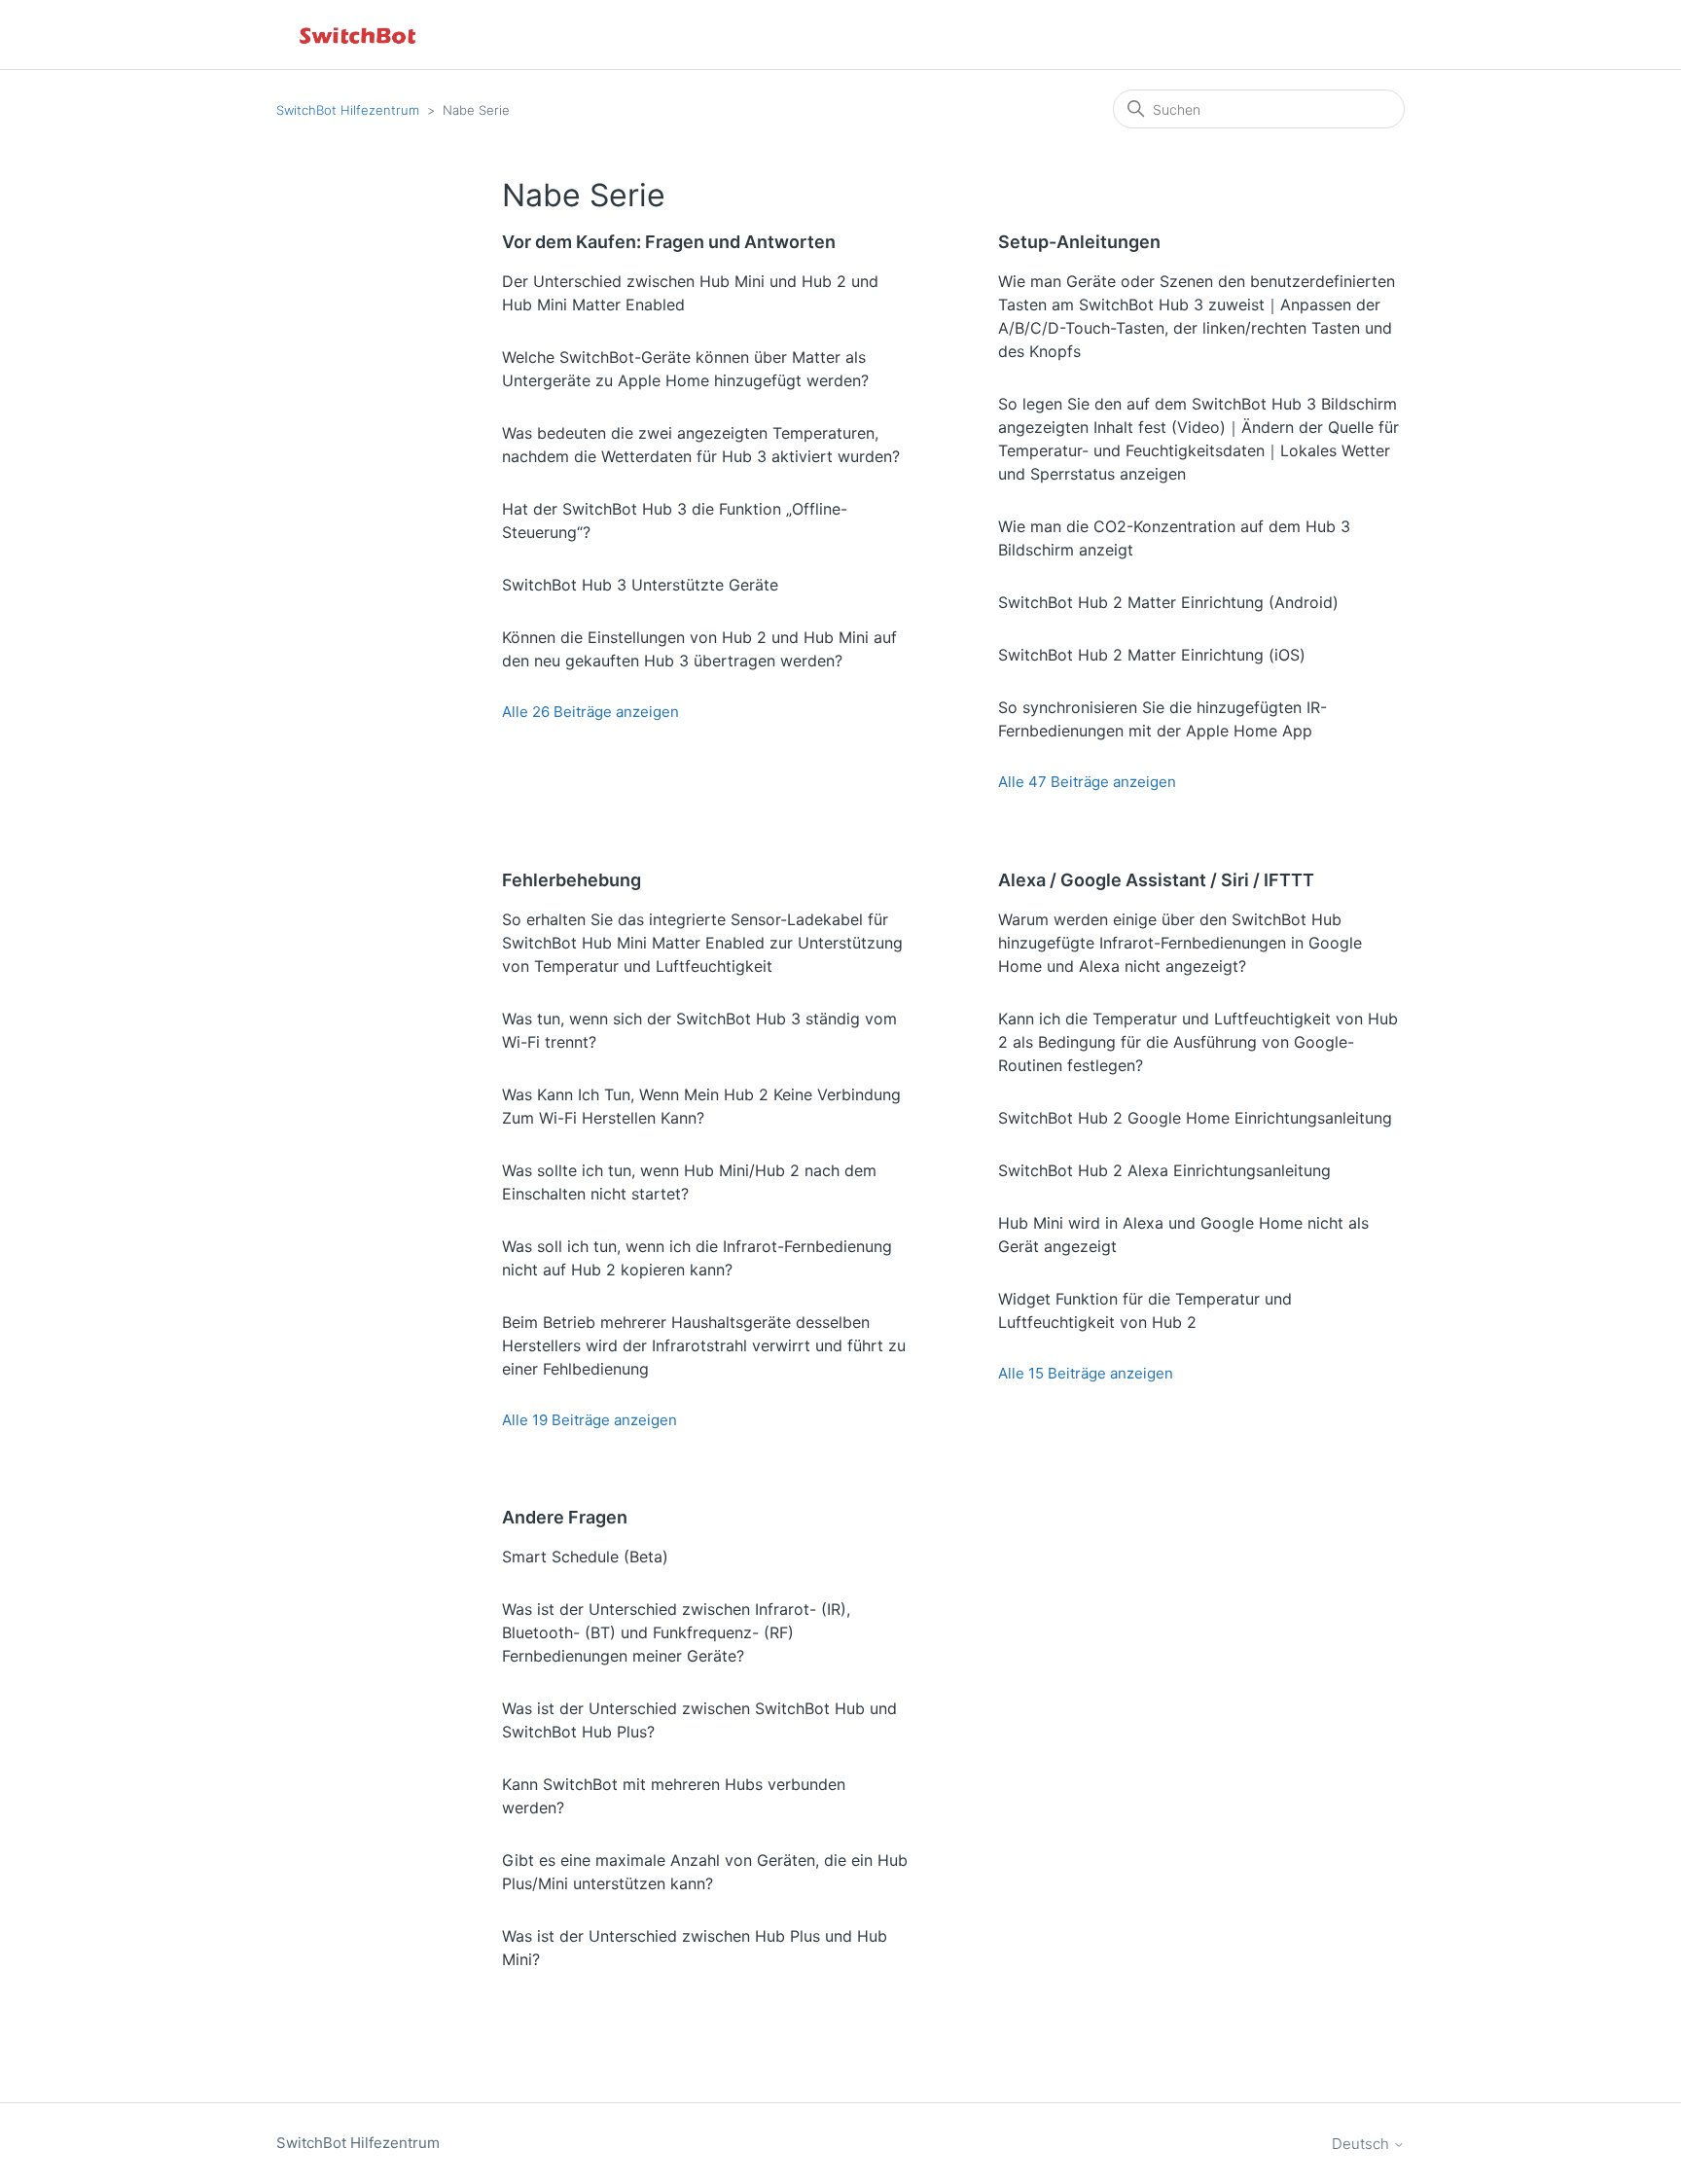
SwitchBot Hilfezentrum (348, 110)
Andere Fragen (565, 1517)
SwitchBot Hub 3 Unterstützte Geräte (640, 585)
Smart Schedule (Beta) (585, 1557)
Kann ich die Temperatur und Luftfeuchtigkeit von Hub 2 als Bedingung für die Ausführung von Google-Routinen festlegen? (1198, 1042)
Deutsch (1362, 2144)
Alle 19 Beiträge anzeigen (590, 1420)
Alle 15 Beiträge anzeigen (1086, 1373)
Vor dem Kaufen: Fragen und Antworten (669, 242)
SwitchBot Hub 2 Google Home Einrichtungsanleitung (1195, 1118)
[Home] (359, 35)
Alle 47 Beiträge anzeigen (1087, 782)
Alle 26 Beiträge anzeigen (590, 712)
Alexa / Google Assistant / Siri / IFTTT (1156, 880)
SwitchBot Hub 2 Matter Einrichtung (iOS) (1152, 655)
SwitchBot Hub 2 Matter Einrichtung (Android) (1168, 602)
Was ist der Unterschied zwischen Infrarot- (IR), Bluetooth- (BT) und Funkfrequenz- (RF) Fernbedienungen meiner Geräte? (676, 1632)
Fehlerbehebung (572, 880)
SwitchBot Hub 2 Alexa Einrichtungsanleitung (1164, 1170)
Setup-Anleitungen (1079, 242)
